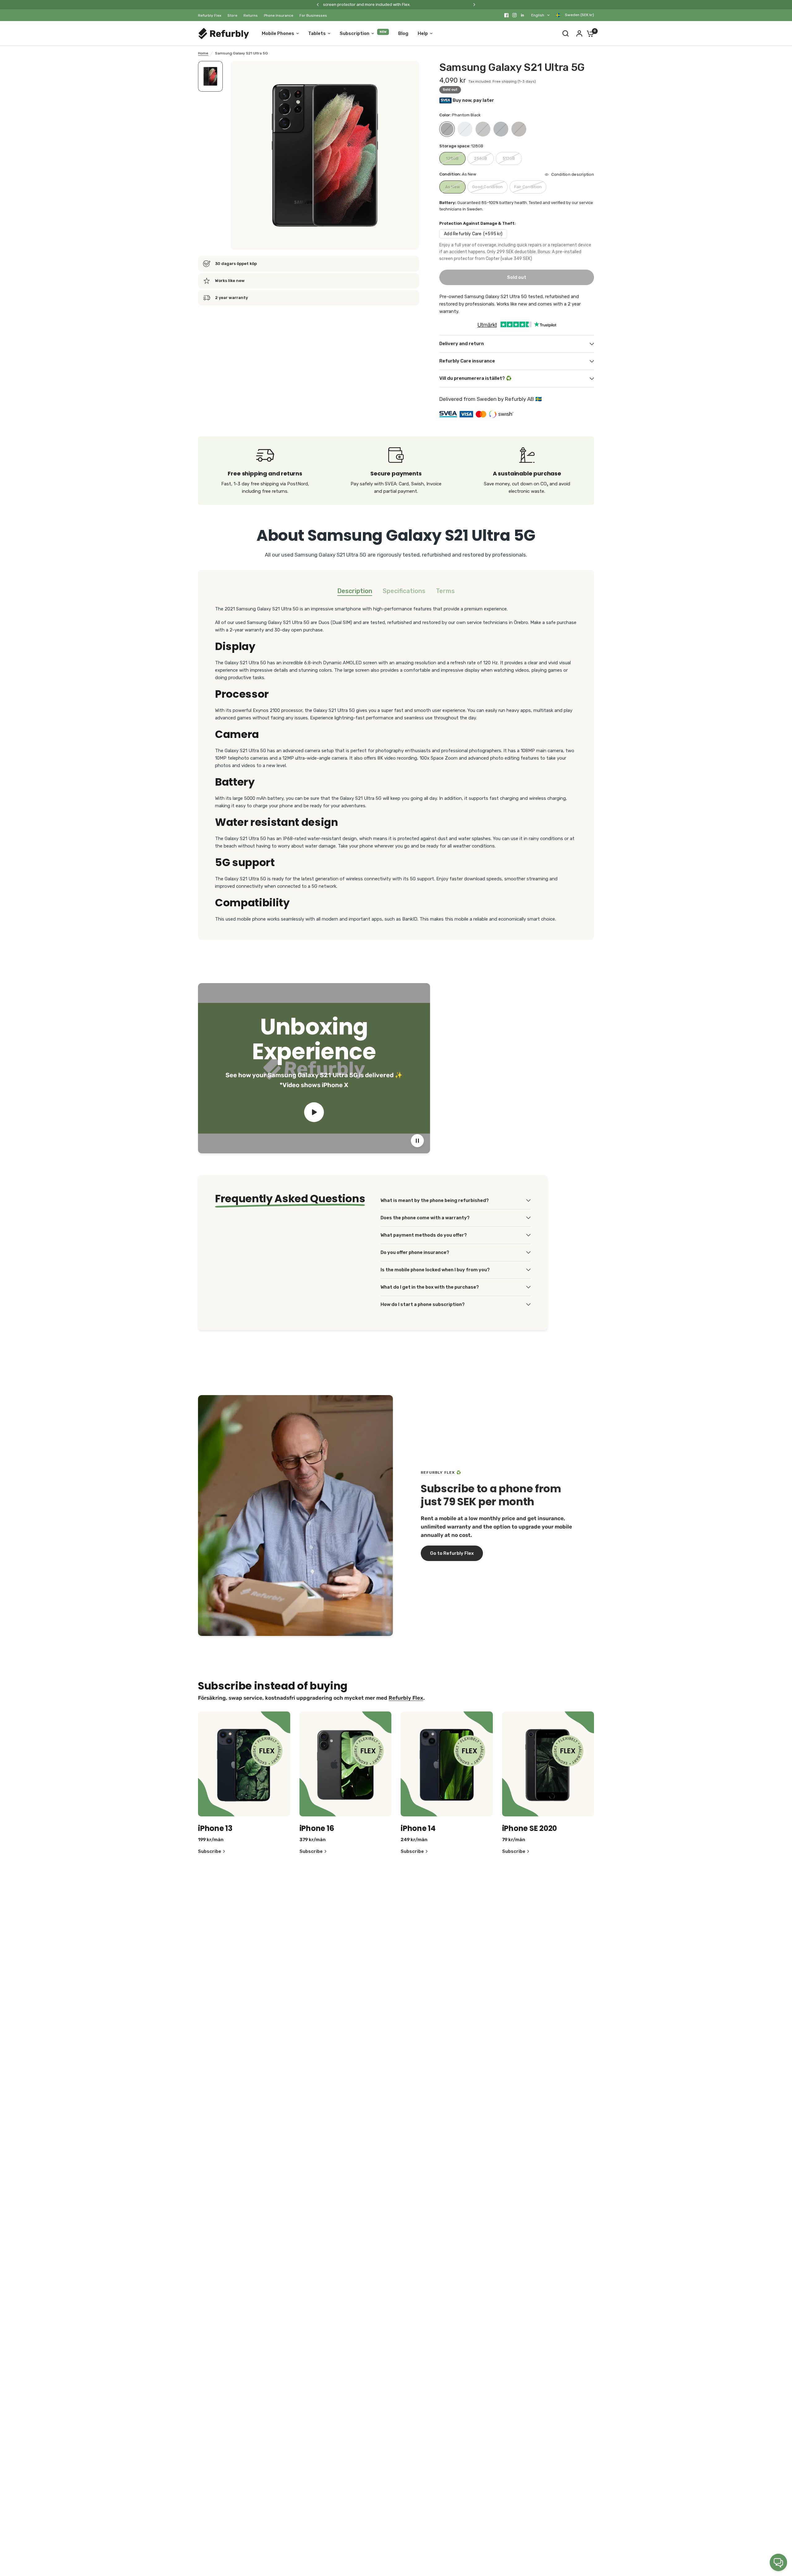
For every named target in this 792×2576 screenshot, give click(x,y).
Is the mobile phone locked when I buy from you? (435, 1270)
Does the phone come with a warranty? (425, 1218)
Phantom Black (447, 129)
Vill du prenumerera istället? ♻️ (476, 378)
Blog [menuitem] (403, 33)
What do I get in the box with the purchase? (430, 1287)
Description (355, 591)
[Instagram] (514, 15)
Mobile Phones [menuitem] (278, 33)
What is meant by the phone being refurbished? (435, 1200)
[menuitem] (211, 16)
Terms (445, 591)
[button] (452, 1553)
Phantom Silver (465, 129)
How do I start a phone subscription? (423, 1304)
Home (203, 53)
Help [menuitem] (423, 33)
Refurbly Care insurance (467, 361)
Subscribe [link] (210, 1852)
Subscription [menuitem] (355, 33)
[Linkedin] (523, 15)
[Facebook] (506, 15)
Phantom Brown (519, 129)
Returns (251, 15)
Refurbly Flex (210, 15)
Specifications (404, 591)
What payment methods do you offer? (424, 1235)
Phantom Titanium (483, 129)
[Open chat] (778, 2562)
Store (232, 15)
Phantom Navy (501, 129)
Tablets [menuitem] (317, 33)
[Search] (566, 33)
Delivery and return (462, 344)
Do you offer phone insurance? (415, 1252)
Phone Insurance (279, 15)
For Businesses (313, 15)
